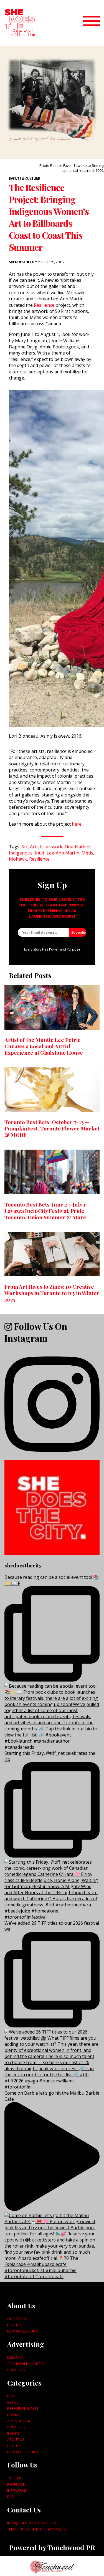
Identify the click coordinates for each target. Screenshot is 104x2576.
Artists (37, 847)
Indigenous (21, 853)
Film (11, 2396)
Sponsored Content (26, 2364)
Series (13, 2402)
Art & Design (19, 2421)
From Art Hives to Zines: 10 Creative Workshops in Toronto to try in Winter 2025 (52, 1293)
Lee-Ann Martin (63, 853)
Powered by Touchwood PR (52, 2547)
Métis (87, 853)
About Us (16, 2439)
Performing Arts (23, 2408)
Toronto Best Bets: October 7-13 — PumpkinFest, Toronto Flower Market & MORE (52, 1128)
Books (13, 2415)
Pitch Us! (15, 2325)
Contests (16, 2370)
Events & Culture (24, 179)
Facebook (16, 2484)
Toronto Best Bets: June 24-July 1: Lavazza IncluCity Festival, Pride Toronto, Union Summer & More (46, 1211)
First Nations (78, 847)
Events (14, 2433)
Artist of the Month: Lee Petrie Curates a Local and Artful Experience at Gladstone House (44, 1046)
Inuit (40, 853)
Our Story (17, 2319)
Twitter (14, 2478)
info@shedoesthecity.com (32, 2523)
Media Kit (15, 2357)
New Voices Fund (23, 2331)
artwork (54, 847)
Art (25, 847)
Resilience (44, 305)
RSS (11, 2497)
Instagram (17, 2490)
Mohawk (18, 859)
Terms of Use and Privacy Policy (37, 2529)
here (77, 824)
